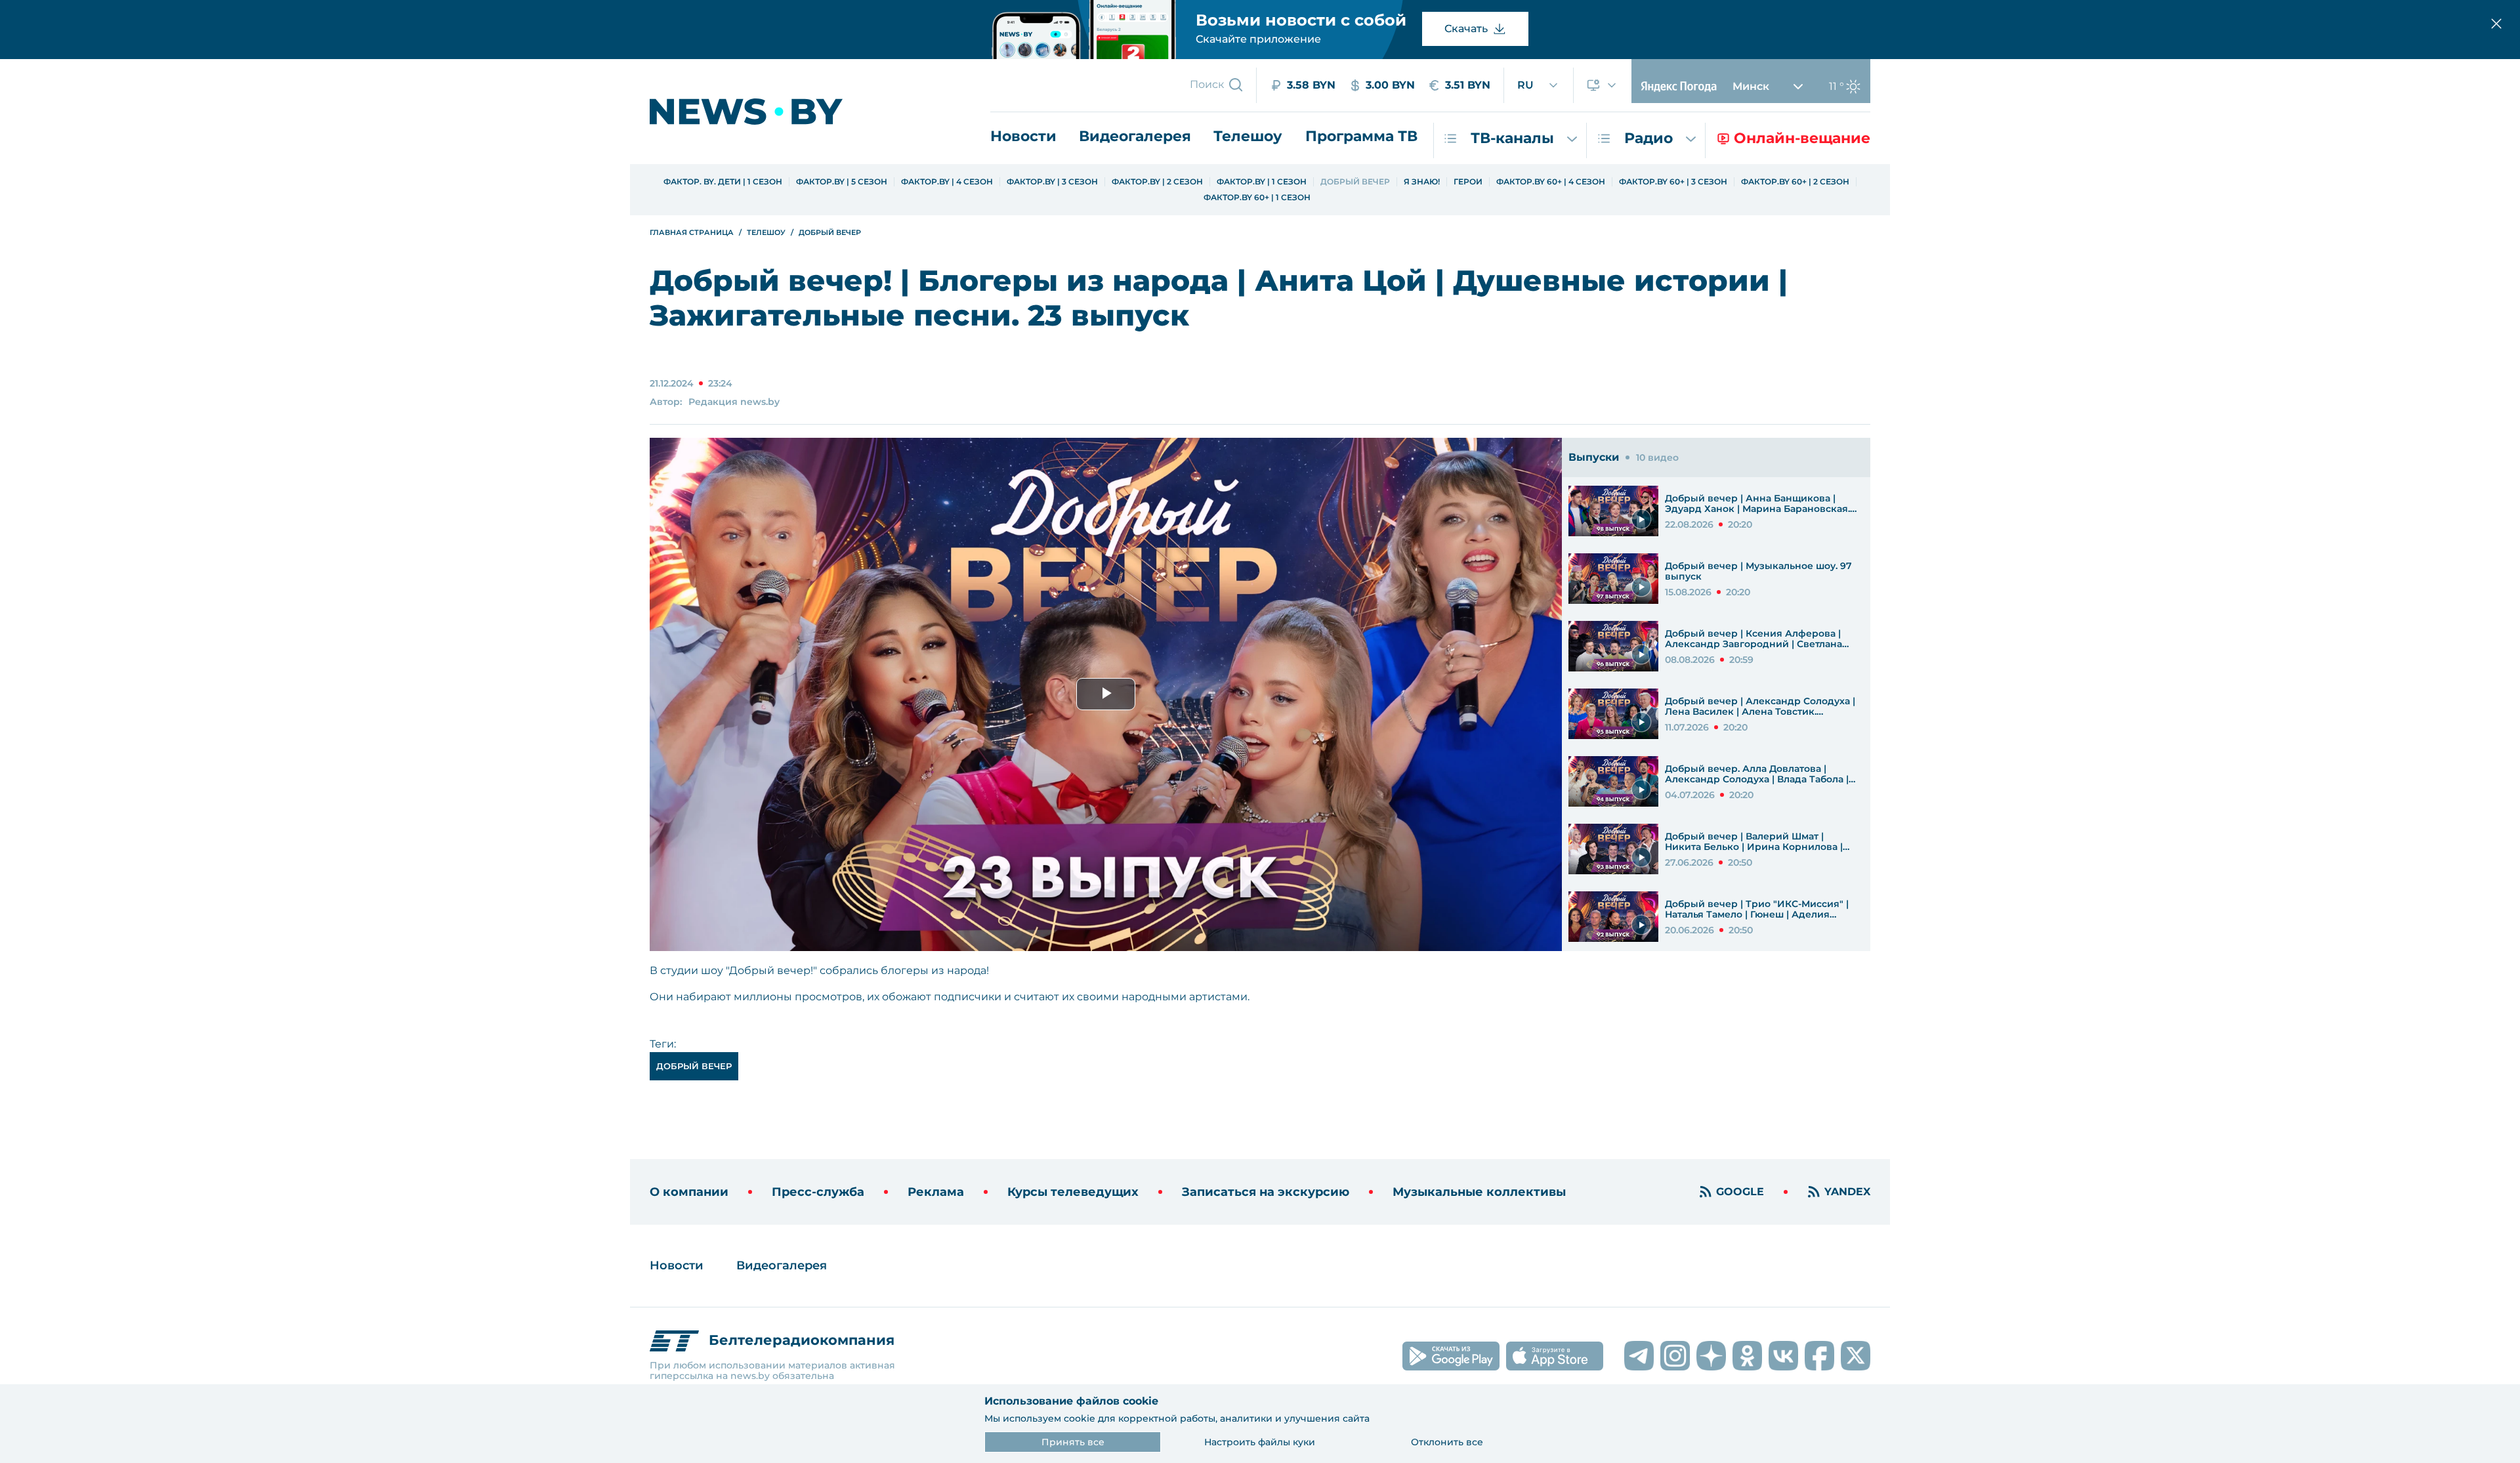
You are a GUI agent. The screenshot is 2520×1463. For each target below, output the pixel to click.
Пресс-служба (818, 1192)
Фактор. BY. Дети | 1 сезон (723, 182)
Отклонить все (1447, 1442)
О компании (689, 1192)
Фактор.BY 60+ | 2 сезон (1795, 182)
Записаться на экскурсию (1266, 1192)
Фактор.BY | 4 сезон (947, 182)
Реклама (936, 1192)
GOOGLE (1740, 1192)
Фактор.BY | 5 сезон (842, 182)
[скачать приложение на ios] (1555, 1356)
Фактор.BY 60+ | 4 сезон (1551, 182)
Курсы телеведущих (1073, 1192)
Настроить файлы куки (1260, 1442)
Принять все (1073, 1442)
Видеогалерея (1135, 137)
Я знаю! (1422, 182)
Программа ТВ (1361, 137)
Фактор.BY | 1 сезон (1262, 182)
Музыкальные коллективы (1479, 1192)
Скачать (1466, 29)
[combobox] (1539, 85)
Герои (1468, 182)
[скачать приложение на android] (1451, 1356)
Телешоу (1248, 137)
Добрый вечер (1355, 182)
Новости (1023, 137)
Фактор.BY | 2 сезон (1157, 182)
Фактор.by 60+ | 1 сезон (1257, 198)
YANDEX (1847, 1192)
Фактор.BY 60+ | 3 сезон (1673, 182)
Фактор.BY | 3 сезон (1052, 182)
